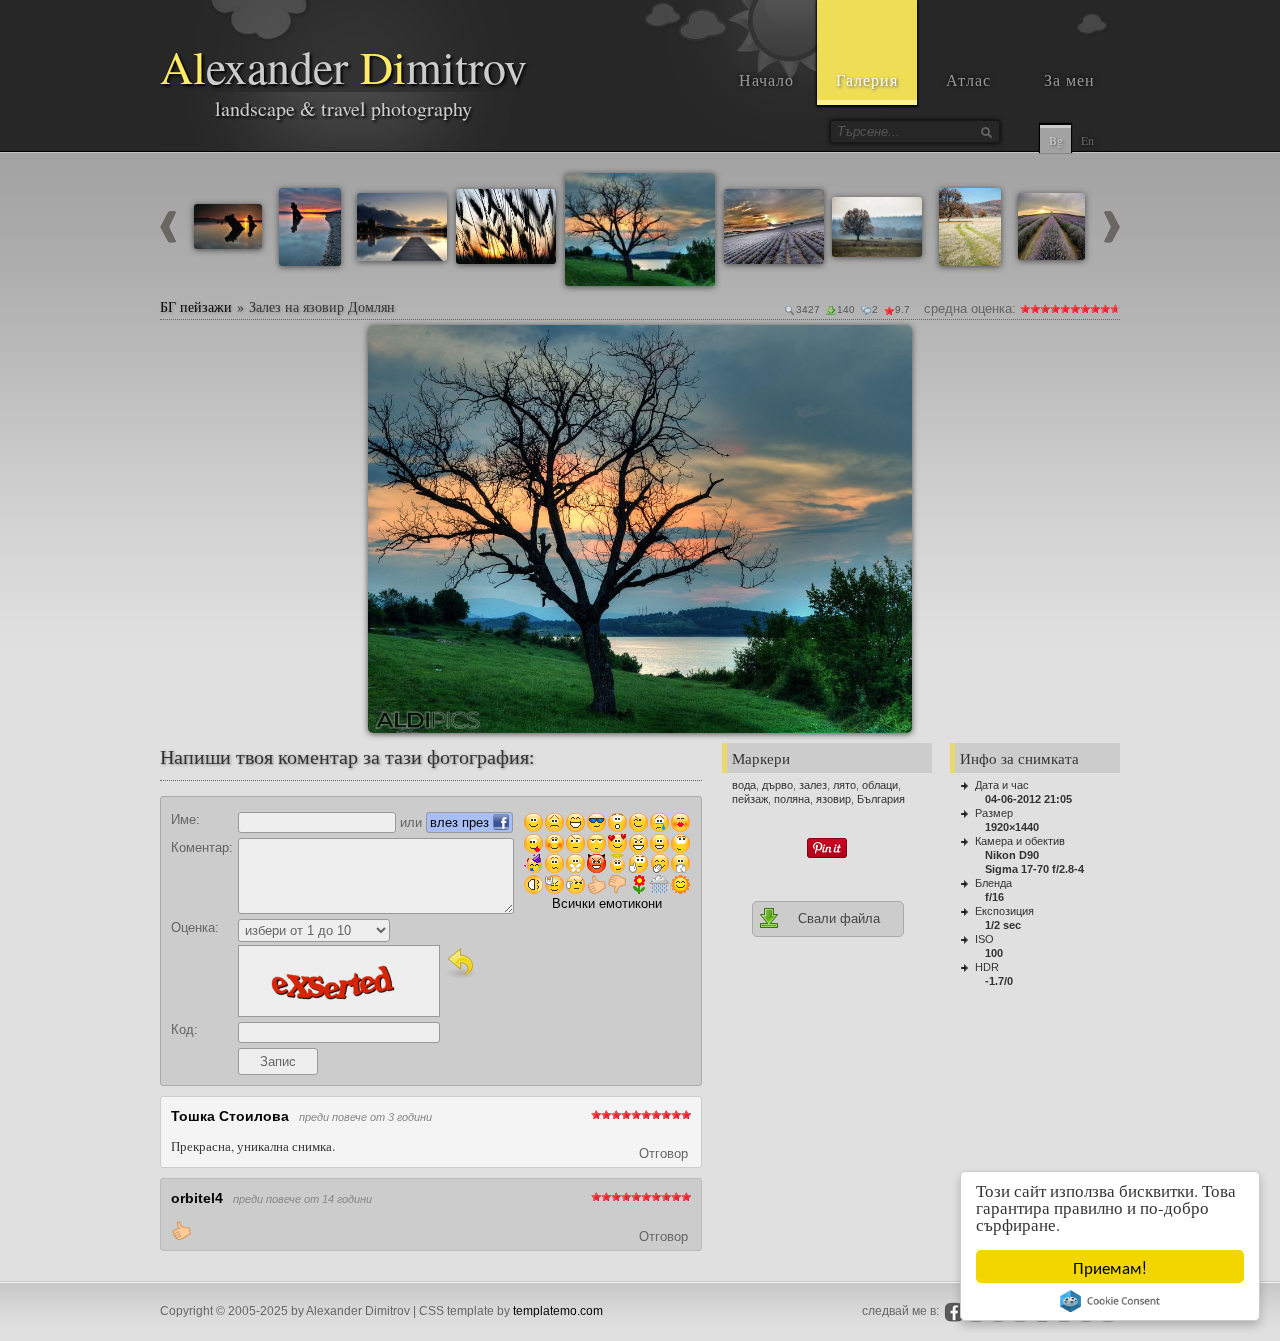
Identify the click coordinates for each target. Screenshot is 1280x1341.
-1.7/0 (999, 981)
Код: (184, 1029)
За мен (1069, 79)
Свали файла (839, 918)
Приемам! (1110, 1266)
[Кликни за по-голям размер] (391, 348)
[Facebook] (954, 1312)
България (881, 799)
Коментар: (202, 847)
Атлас (968, 79)
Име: (185, 819)
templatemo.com (558, 1311)
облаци (880, 785)
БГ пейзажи (196, 306)
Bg (1056, 140)
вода (744, 785)
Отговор (663, 1153)
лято (844, 785)
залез (813, 785)
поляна (792, 799)
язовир (833, 799)
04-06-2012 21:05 (1028, 799)
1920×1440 (1012, 827)
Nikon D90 (1012, 855)
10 (1115, 308)
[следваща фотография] (1112, 238)
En (1087, 140)
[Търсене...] (986, 132)
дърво (777, 785)
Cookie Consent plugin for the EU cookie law (1110, 1301)
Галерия (867, 79)
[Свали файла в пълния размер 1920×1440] (889, 348)
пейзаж (750, 799)
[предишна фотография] (168, 238)
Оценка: (195, 927)
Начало (766, 79)
